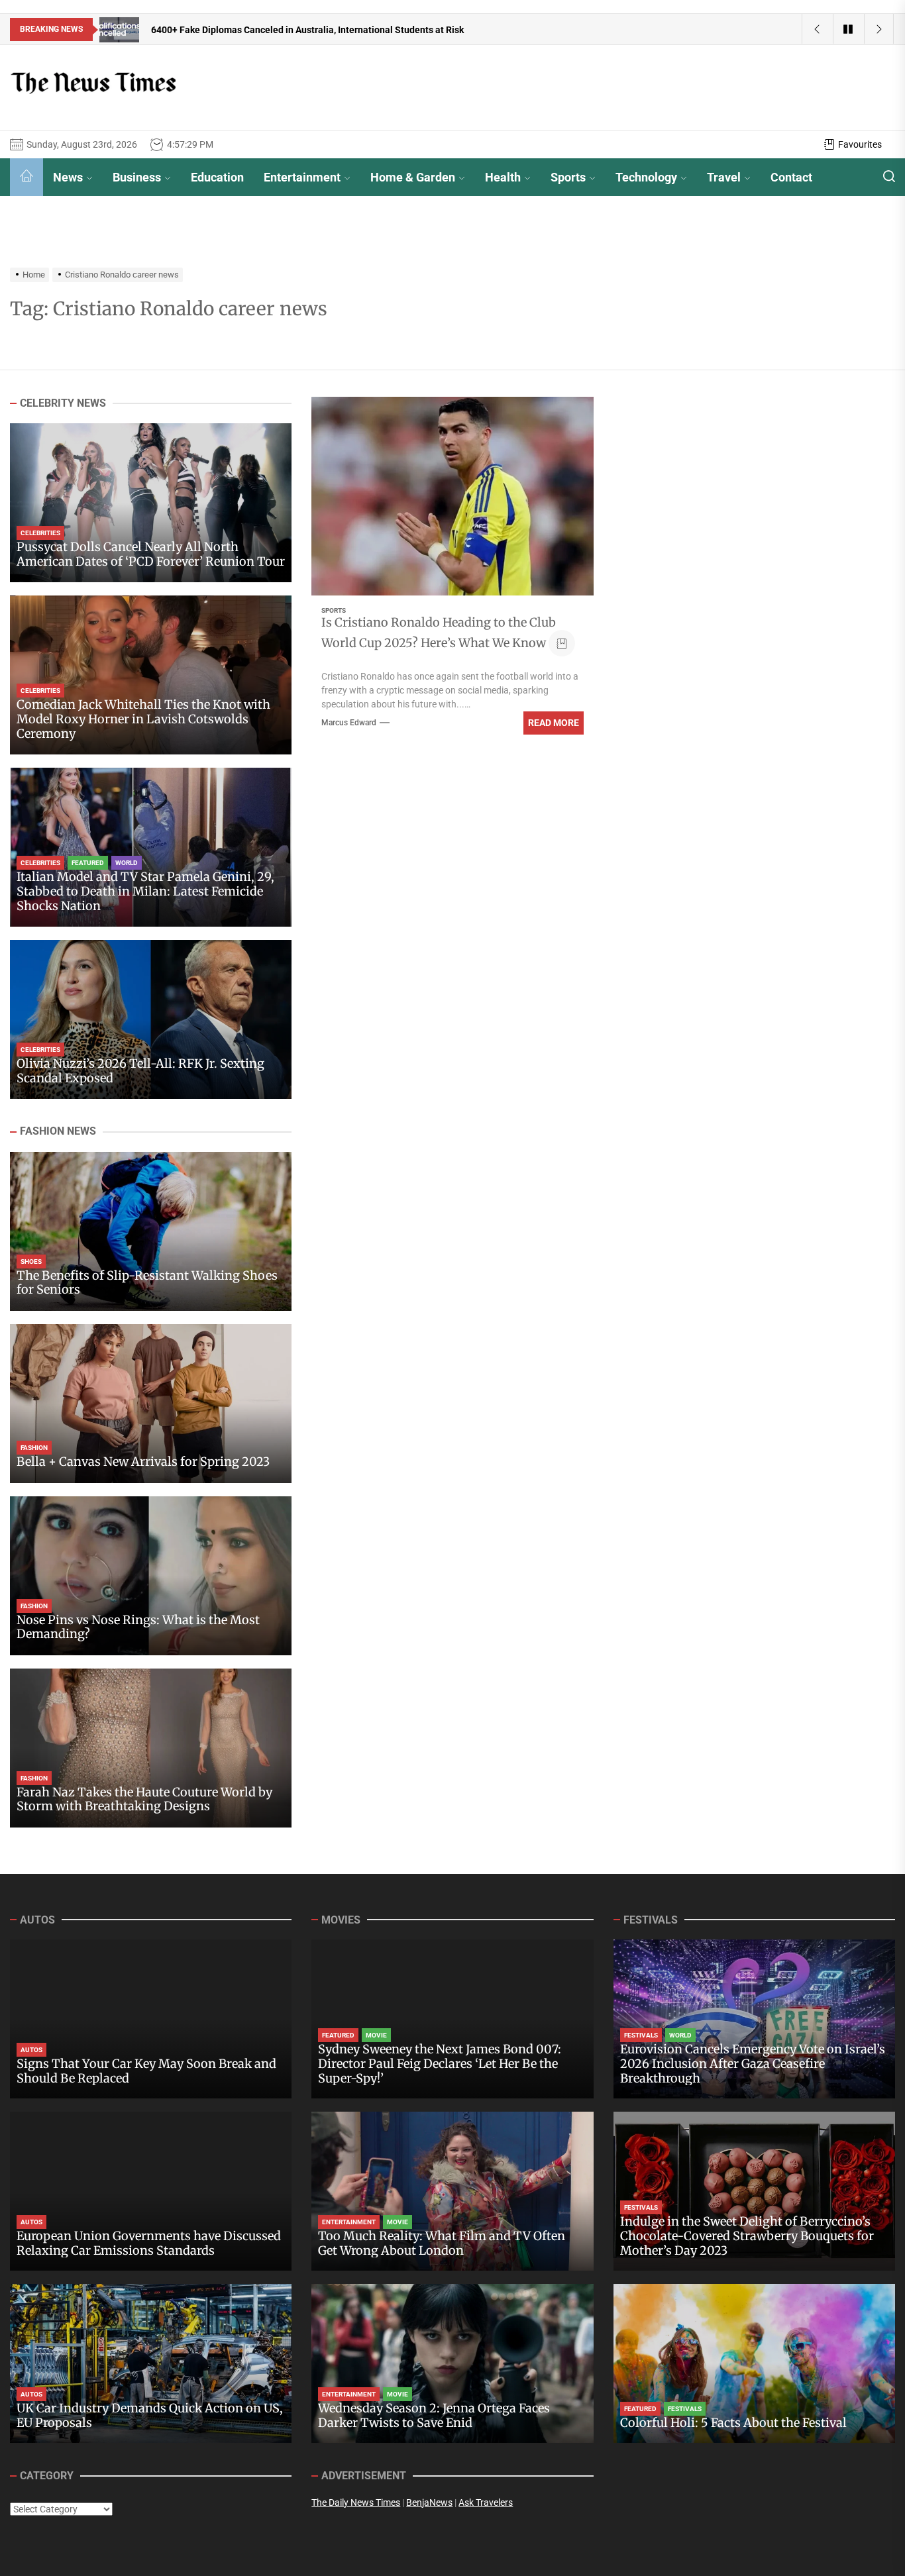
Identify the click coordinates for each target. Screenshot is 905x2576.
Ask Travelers (486, 2502)
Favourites (860, 144)
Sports (568, 177)
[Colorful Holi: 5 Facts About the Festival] (754, 2363)
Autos (31, 2050)
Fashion (34, 1448)
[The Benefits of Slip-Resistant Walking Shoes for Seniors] (151, 1231)
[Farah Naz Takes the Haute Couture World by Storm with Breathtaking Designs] (151, 1748)
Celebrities (40, 534)
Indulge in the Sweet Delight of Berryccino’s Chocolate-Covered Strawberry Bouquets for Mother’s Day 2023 (747, 2236)
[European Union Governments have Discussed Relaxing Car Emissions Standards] (151, 2191)
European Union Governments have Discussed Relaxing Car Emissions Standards (149, 2243)
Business (137, 177)
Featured (88, 863)
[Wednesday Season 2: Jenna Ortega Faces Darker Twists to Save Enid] (452, 2363)
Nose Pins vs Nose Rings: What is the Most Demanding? (138, 1627)
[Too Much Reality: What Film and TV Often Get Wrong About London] (452, 2191)
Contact (791, 177)
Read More (554, 723)
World (127, 863)
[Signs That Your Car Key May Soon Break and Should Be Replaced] (151, 2019)
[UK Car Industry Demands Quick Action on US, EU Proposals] (151, 2363)
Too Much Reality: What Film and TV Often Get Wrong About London (442, 2243)
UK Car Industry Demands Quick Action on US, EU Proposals (150, 2415)
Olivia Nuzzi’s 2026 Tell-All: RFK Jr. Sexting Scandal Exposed (140, 1071)
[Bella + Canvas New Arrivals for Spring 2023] (151, 1404)
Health (503, 177)
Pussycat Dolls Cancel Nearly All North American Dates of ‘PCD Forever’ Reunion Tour (151, 555)
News (68, 177)
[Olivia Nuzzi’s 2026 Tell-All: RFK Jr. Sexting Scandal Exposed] (151, 1019)
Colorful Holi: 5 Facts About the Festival (733, 2423)
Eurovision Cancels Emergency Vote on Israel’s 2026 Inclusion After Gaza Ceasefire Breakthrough (753, 2063)
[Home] (27, 177)
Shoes (31, 1262)
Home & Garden (413, 177)
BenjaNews (429, 2502)
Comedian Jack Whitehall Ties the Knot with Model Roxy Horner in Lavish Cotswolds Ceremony (143, 719)
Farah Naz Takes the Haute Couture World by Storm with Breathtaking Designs (144, 1799)
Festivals (641, 2035)
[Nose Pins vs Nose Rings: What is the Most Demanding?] (151, 1576)
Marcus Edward (349, 723)
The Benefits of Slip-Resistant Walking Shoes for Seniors (147, 1283)
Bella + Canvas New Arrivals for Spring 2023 (143, 1462)
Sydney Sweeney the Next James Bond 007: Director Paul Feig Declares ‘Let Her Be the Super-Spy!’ (440, 2063)
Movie (376, 2035)
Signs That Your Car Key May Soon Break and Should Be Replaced (146, 2071)
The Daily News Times (356, 2502)
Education (217, 177)
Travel (724, 177)
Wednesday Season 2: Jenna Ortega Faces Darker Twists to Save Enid (434, 2415)
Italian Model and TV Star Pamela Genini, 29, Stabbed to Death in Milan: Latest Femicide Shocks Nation (145, 892)
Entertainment (302, 177)
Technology (646, 177)
